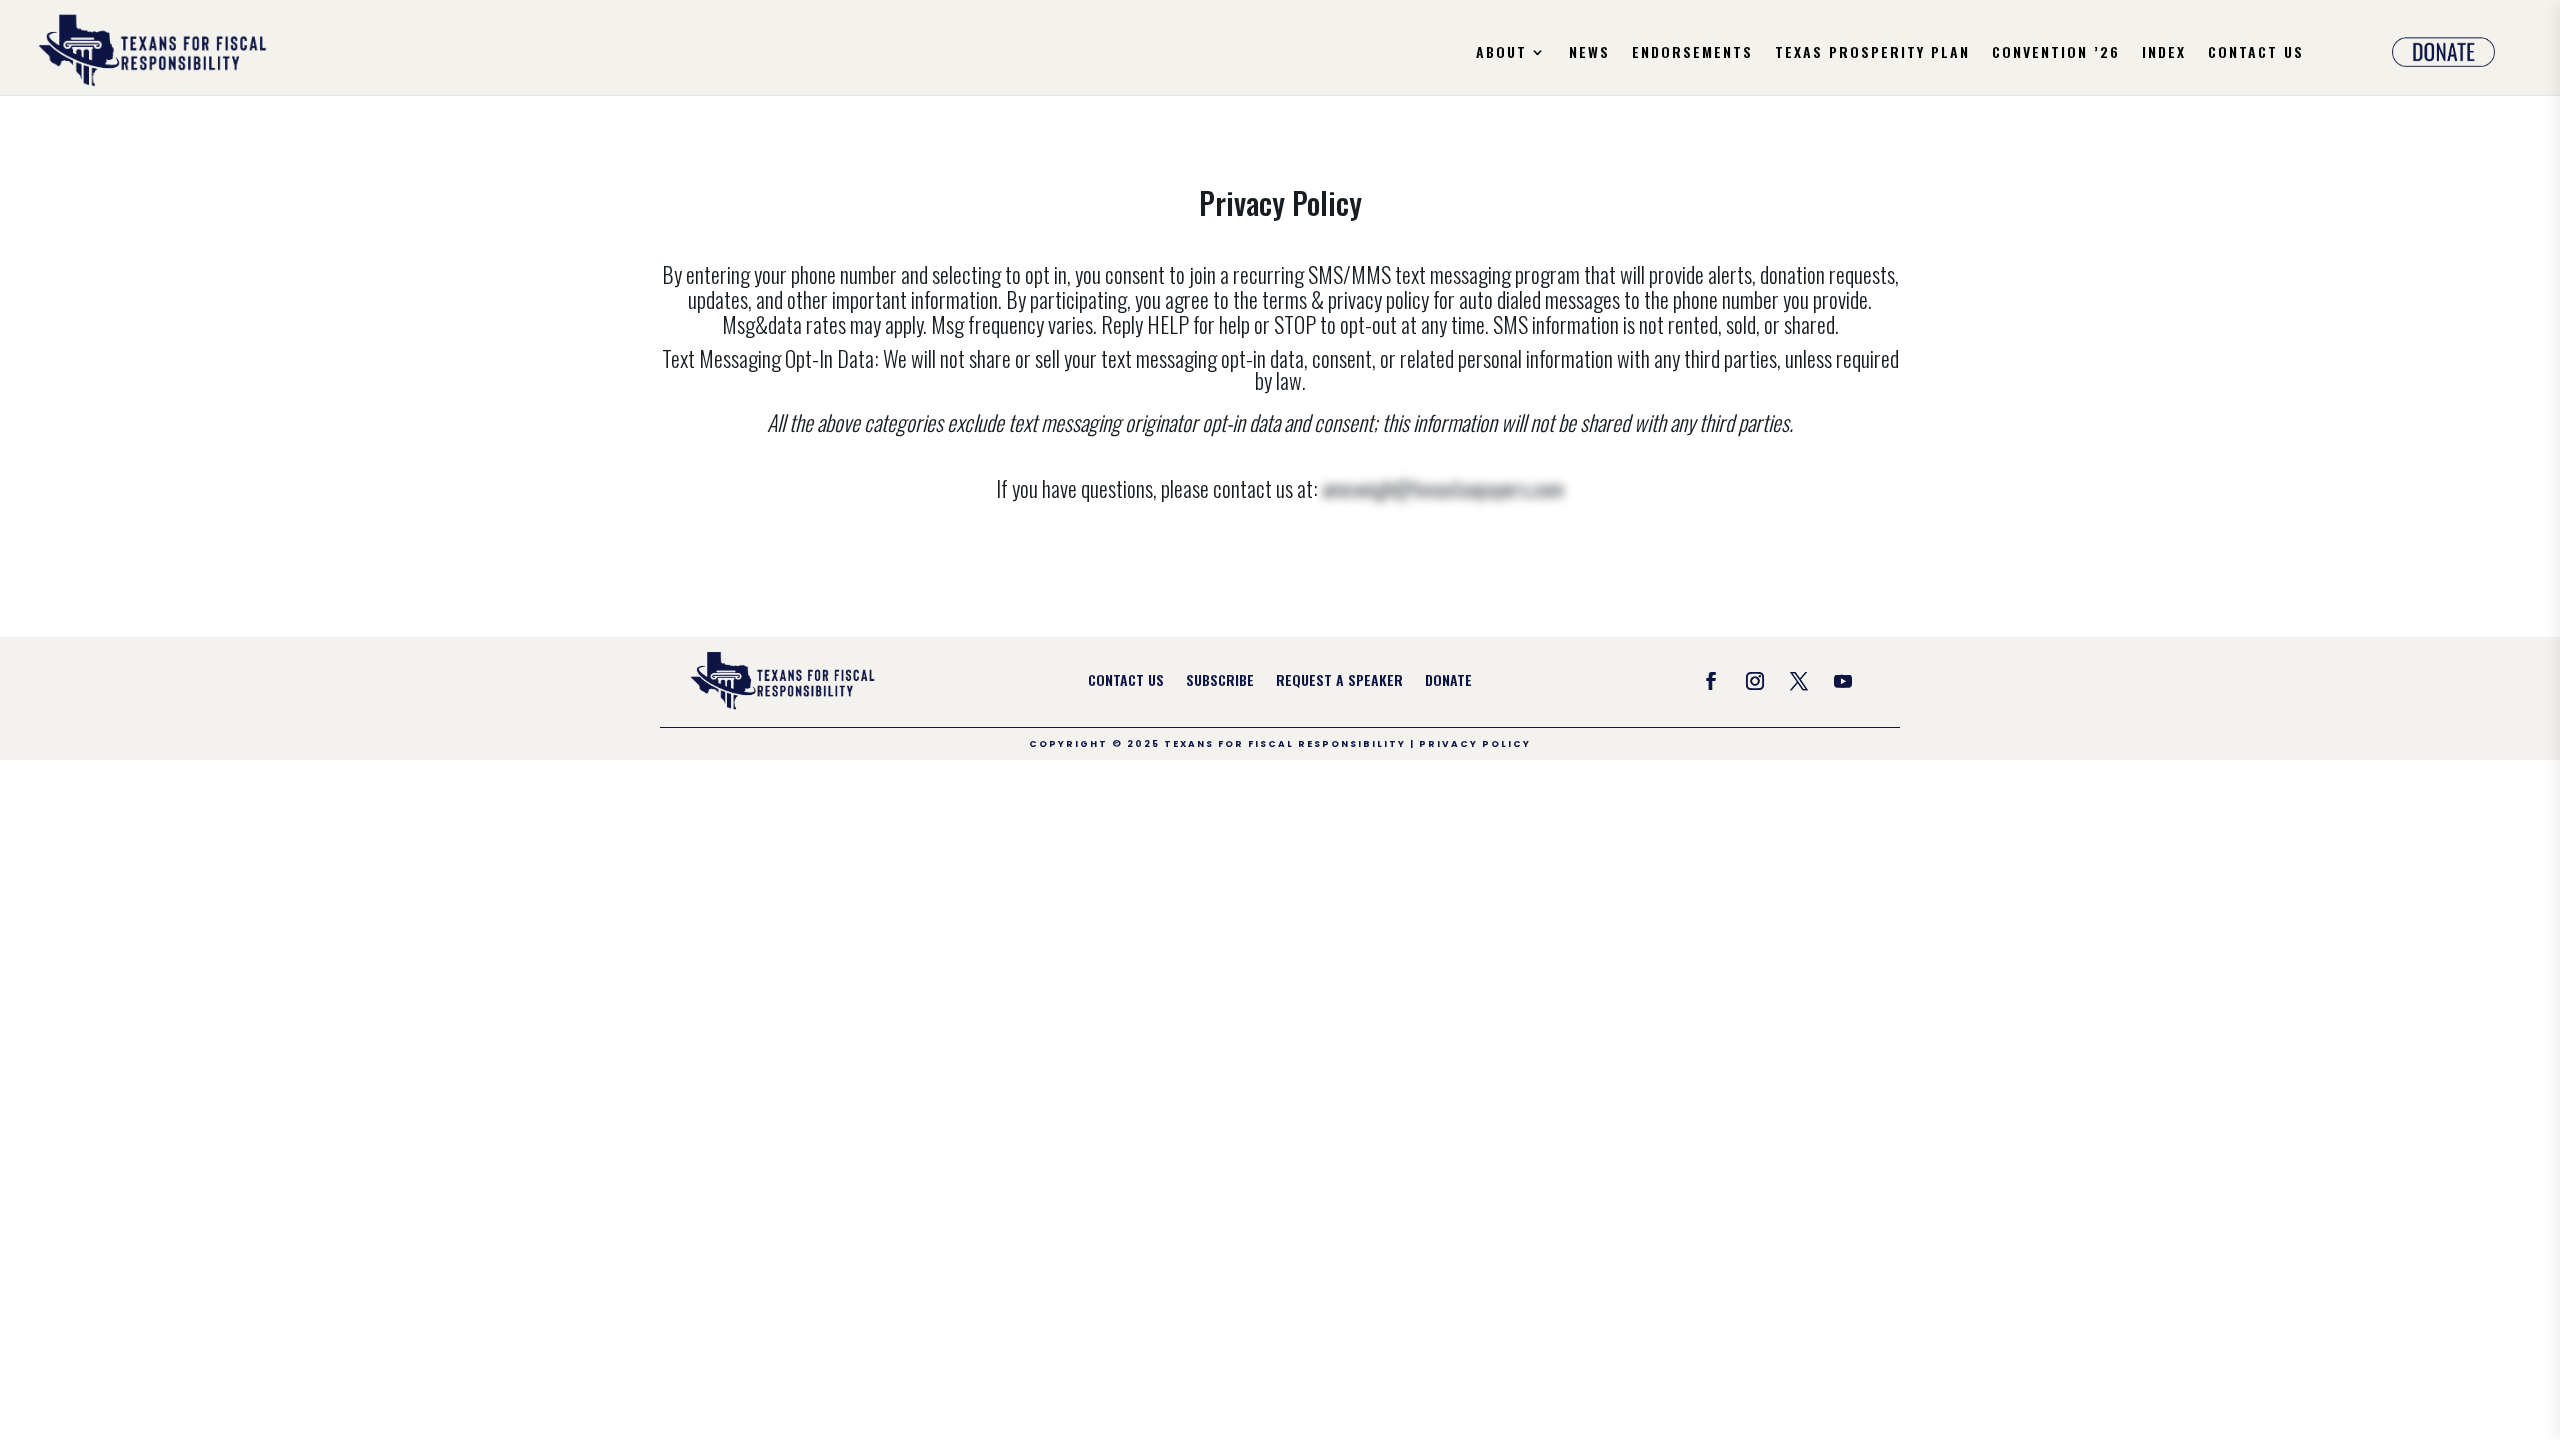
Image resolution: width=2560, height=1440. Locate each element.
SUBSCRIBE (1220, 681)
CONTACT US (1126, 681)
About (1501, 53)
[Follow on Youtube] (1843, 681)
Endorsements (1692, 53)
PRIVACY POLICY (1475, 744)
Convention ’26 (2056, 53)
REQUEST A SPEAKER (1339, 681)
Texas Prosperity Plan (1872, 53)
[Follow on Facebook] (1711, 681)
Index (2164, 53)
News (1589, 53)
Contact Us (2256, 53)
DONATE (1448, 681)
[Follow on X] (1799, 681)
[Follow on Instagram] (1755, 681)
